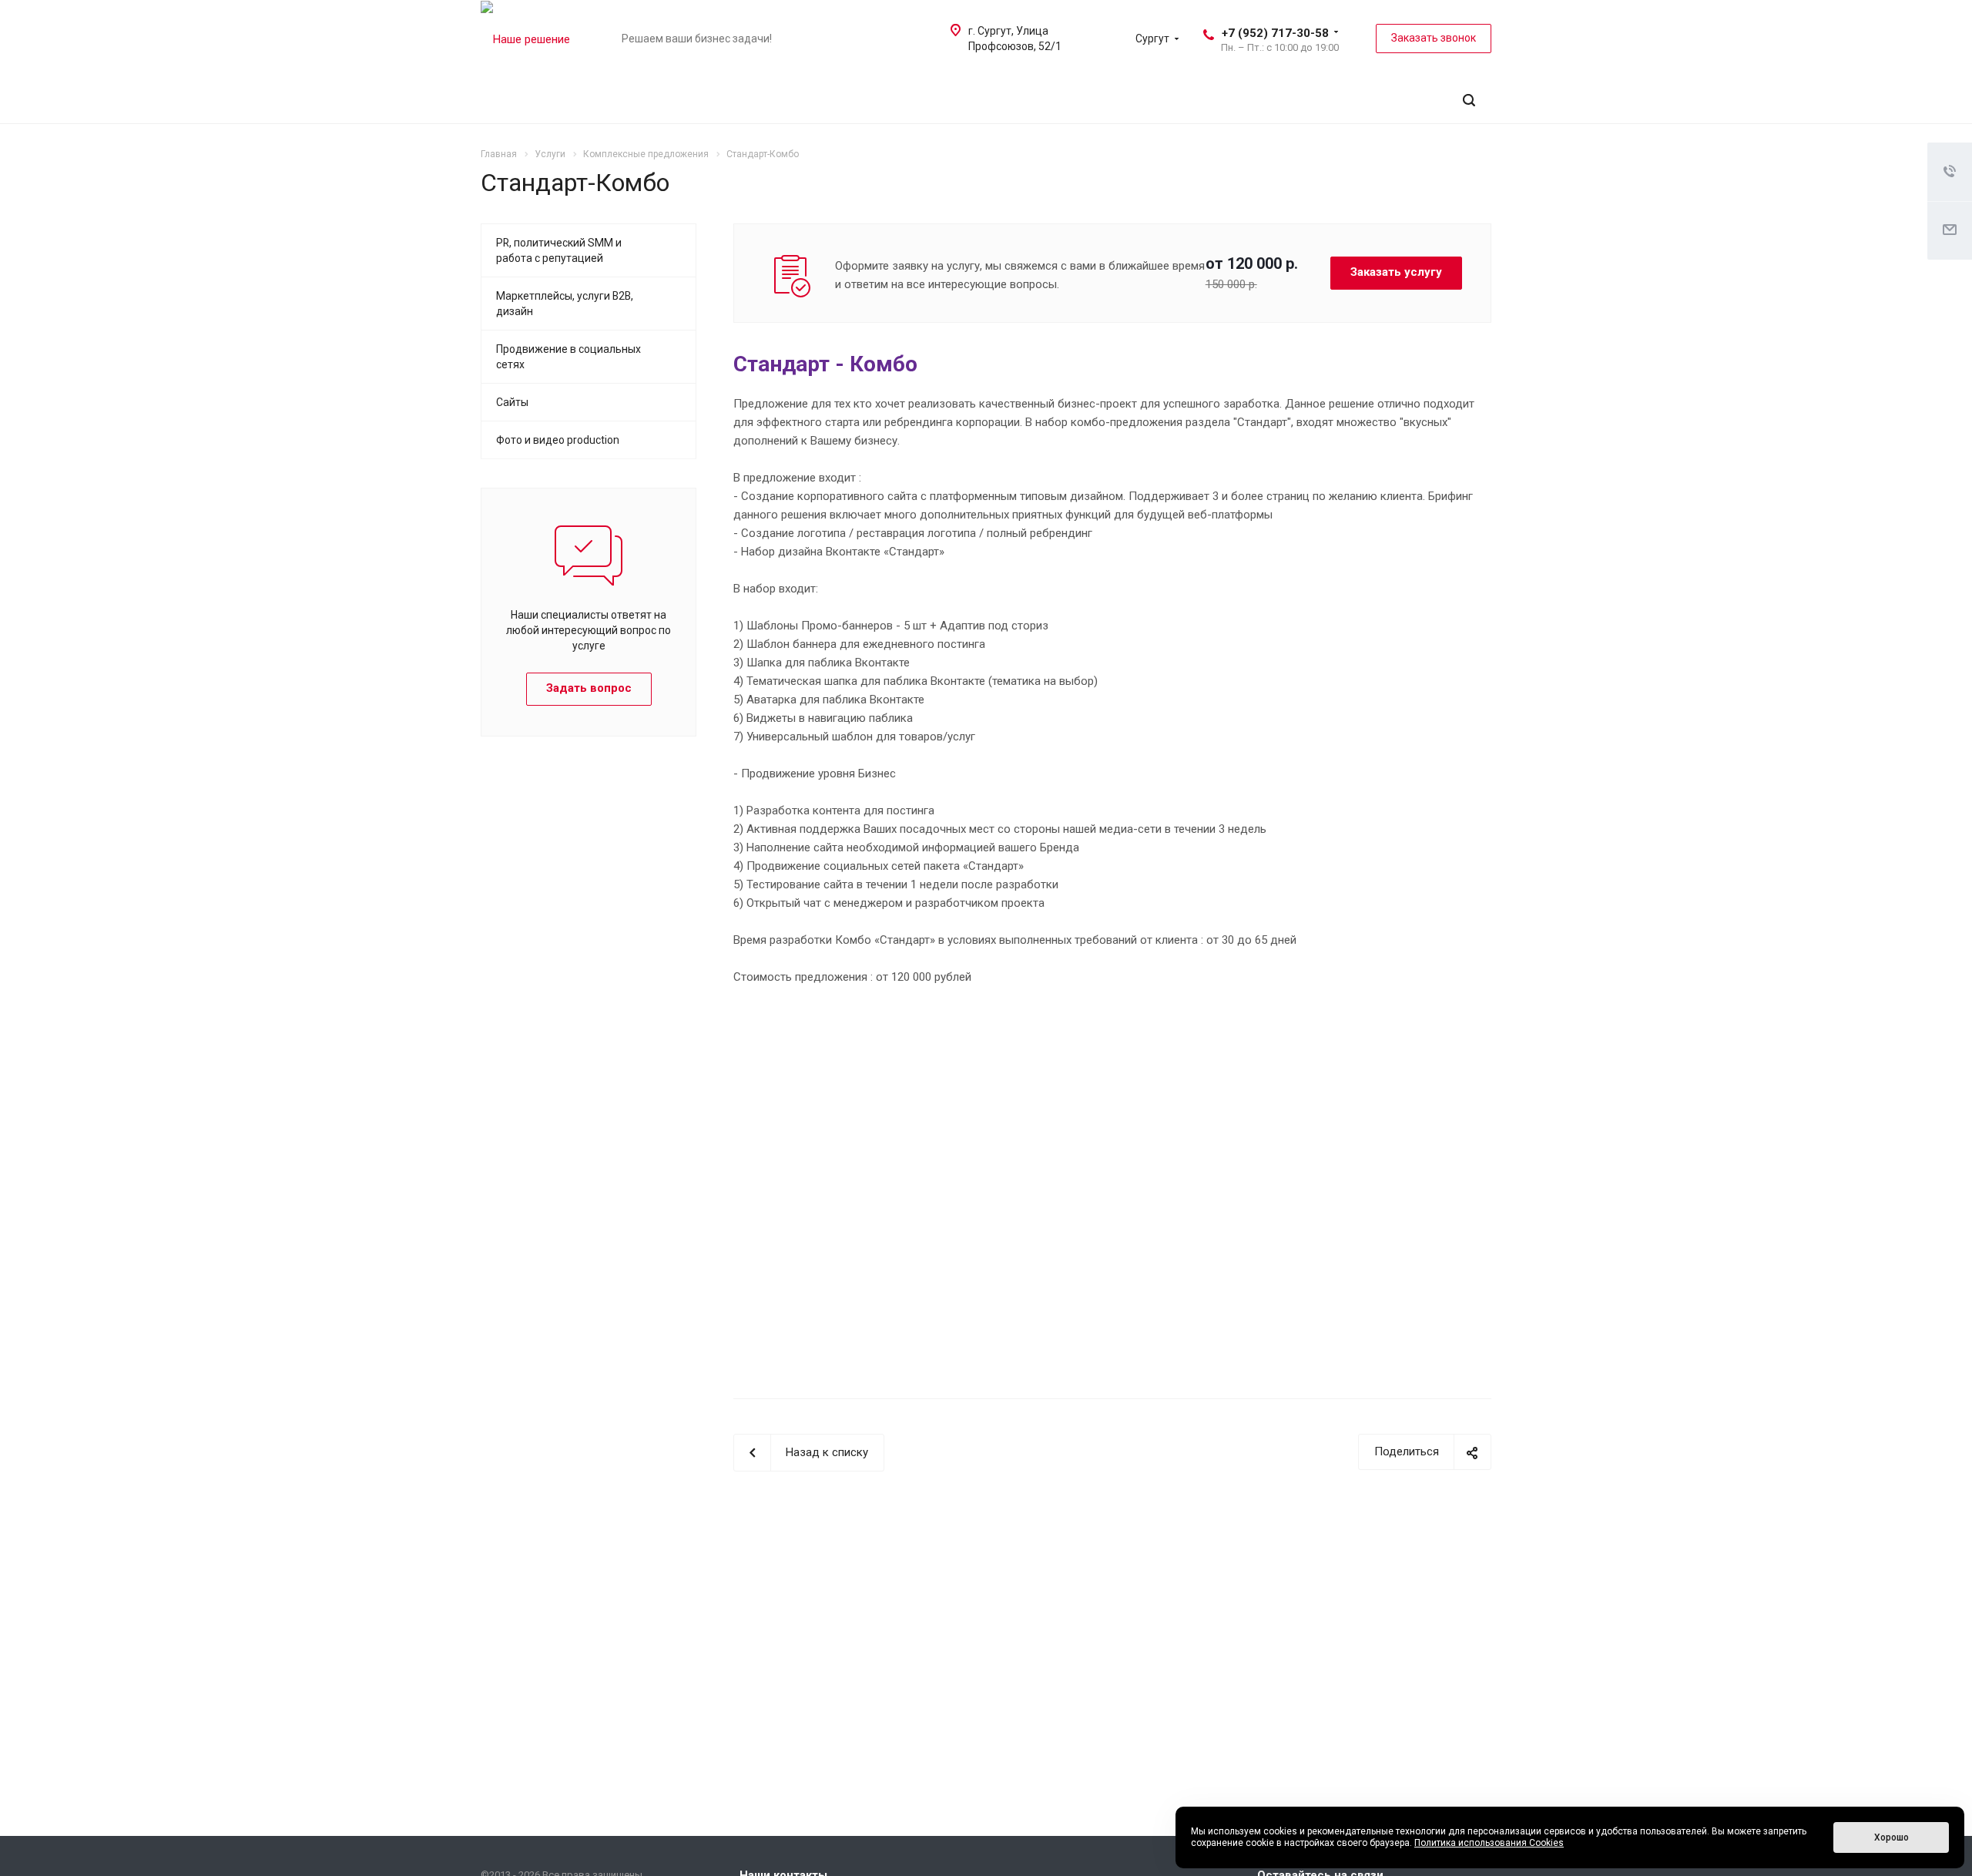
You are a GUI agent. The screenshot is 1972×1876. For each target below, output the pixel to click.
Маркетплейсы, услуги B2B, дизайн (565, 304)
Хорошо (1892, 1837)
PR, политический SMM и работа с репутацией (559, 250)
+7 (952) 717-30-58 (1275, 33)
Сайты (512, 402)
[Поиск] (1469, 101)
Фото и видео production (558, 440)
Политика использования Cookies (1489, 1843)
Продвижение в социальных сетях (568, 357)
